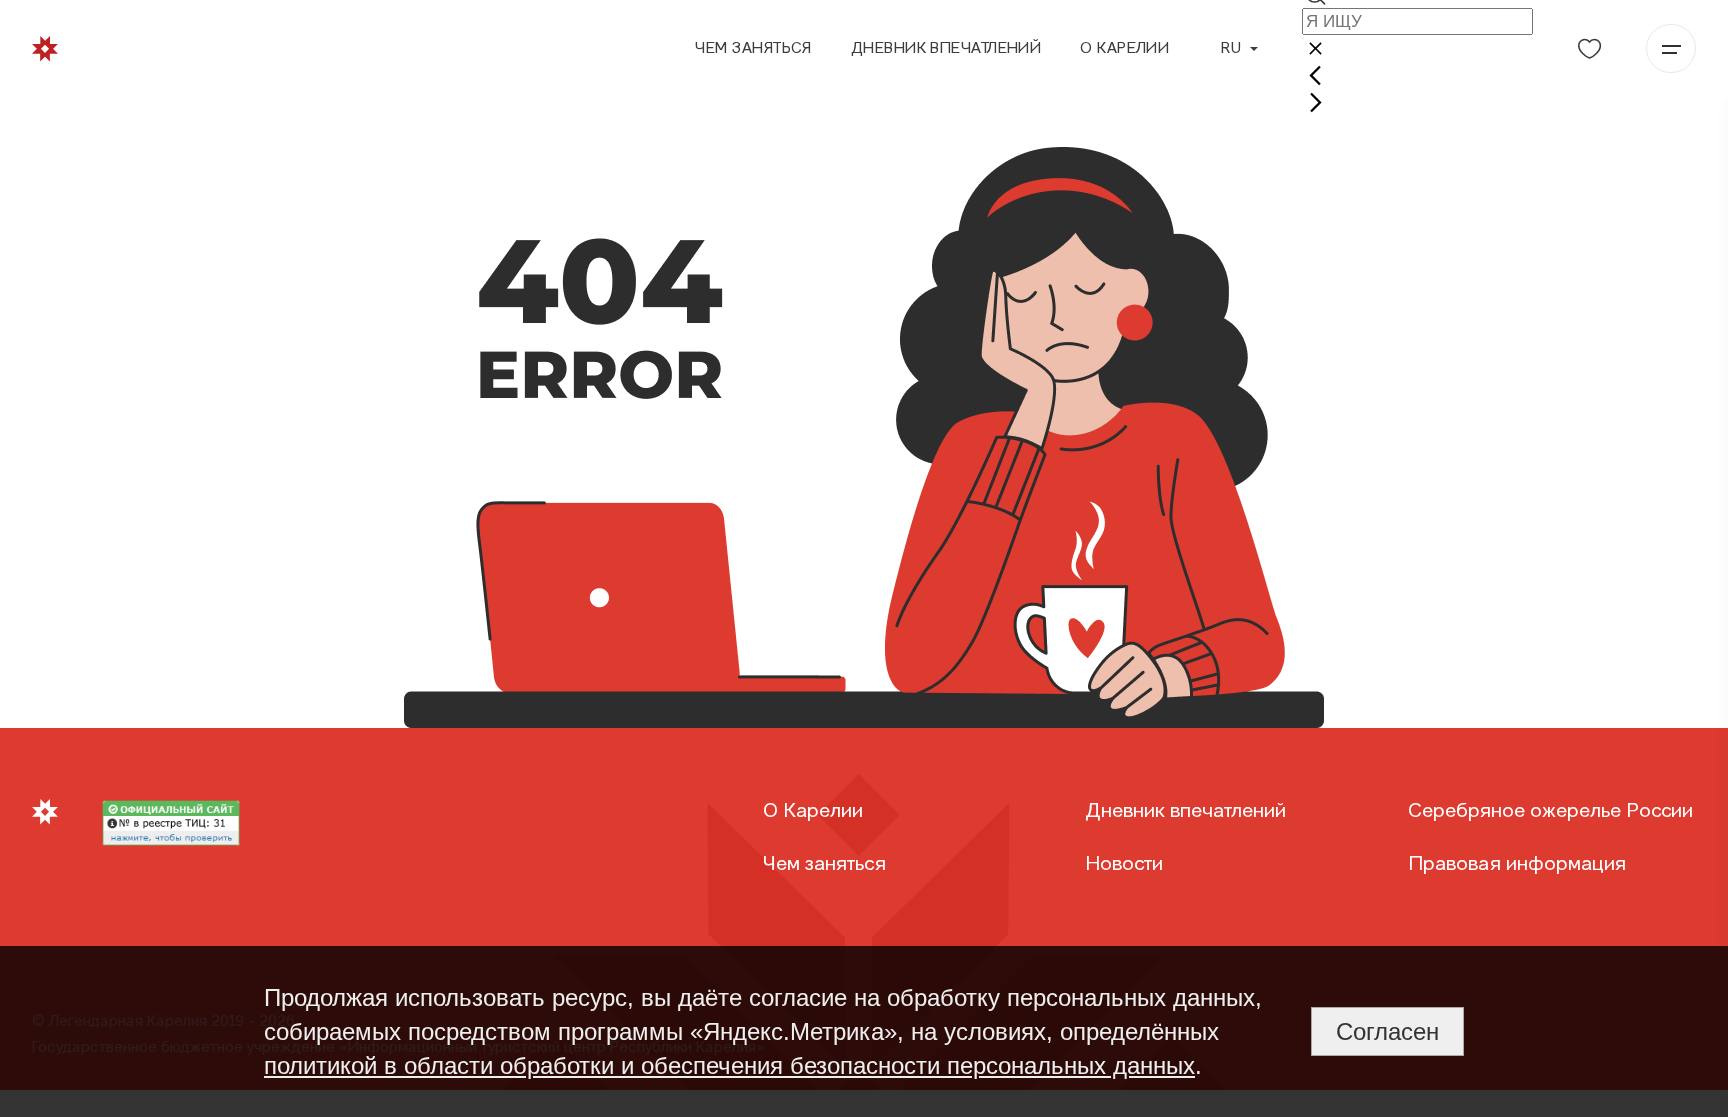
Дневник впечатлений (946, 48)
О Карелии (813, 811)
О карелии (1124, 48)
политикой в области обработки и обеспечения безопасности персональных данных (729, 1065)
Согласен (1387, 1031)
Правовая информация (1517, 864)
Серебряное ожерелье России (1550, 811)
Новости (1124, 864)
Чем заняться (753, 48)
